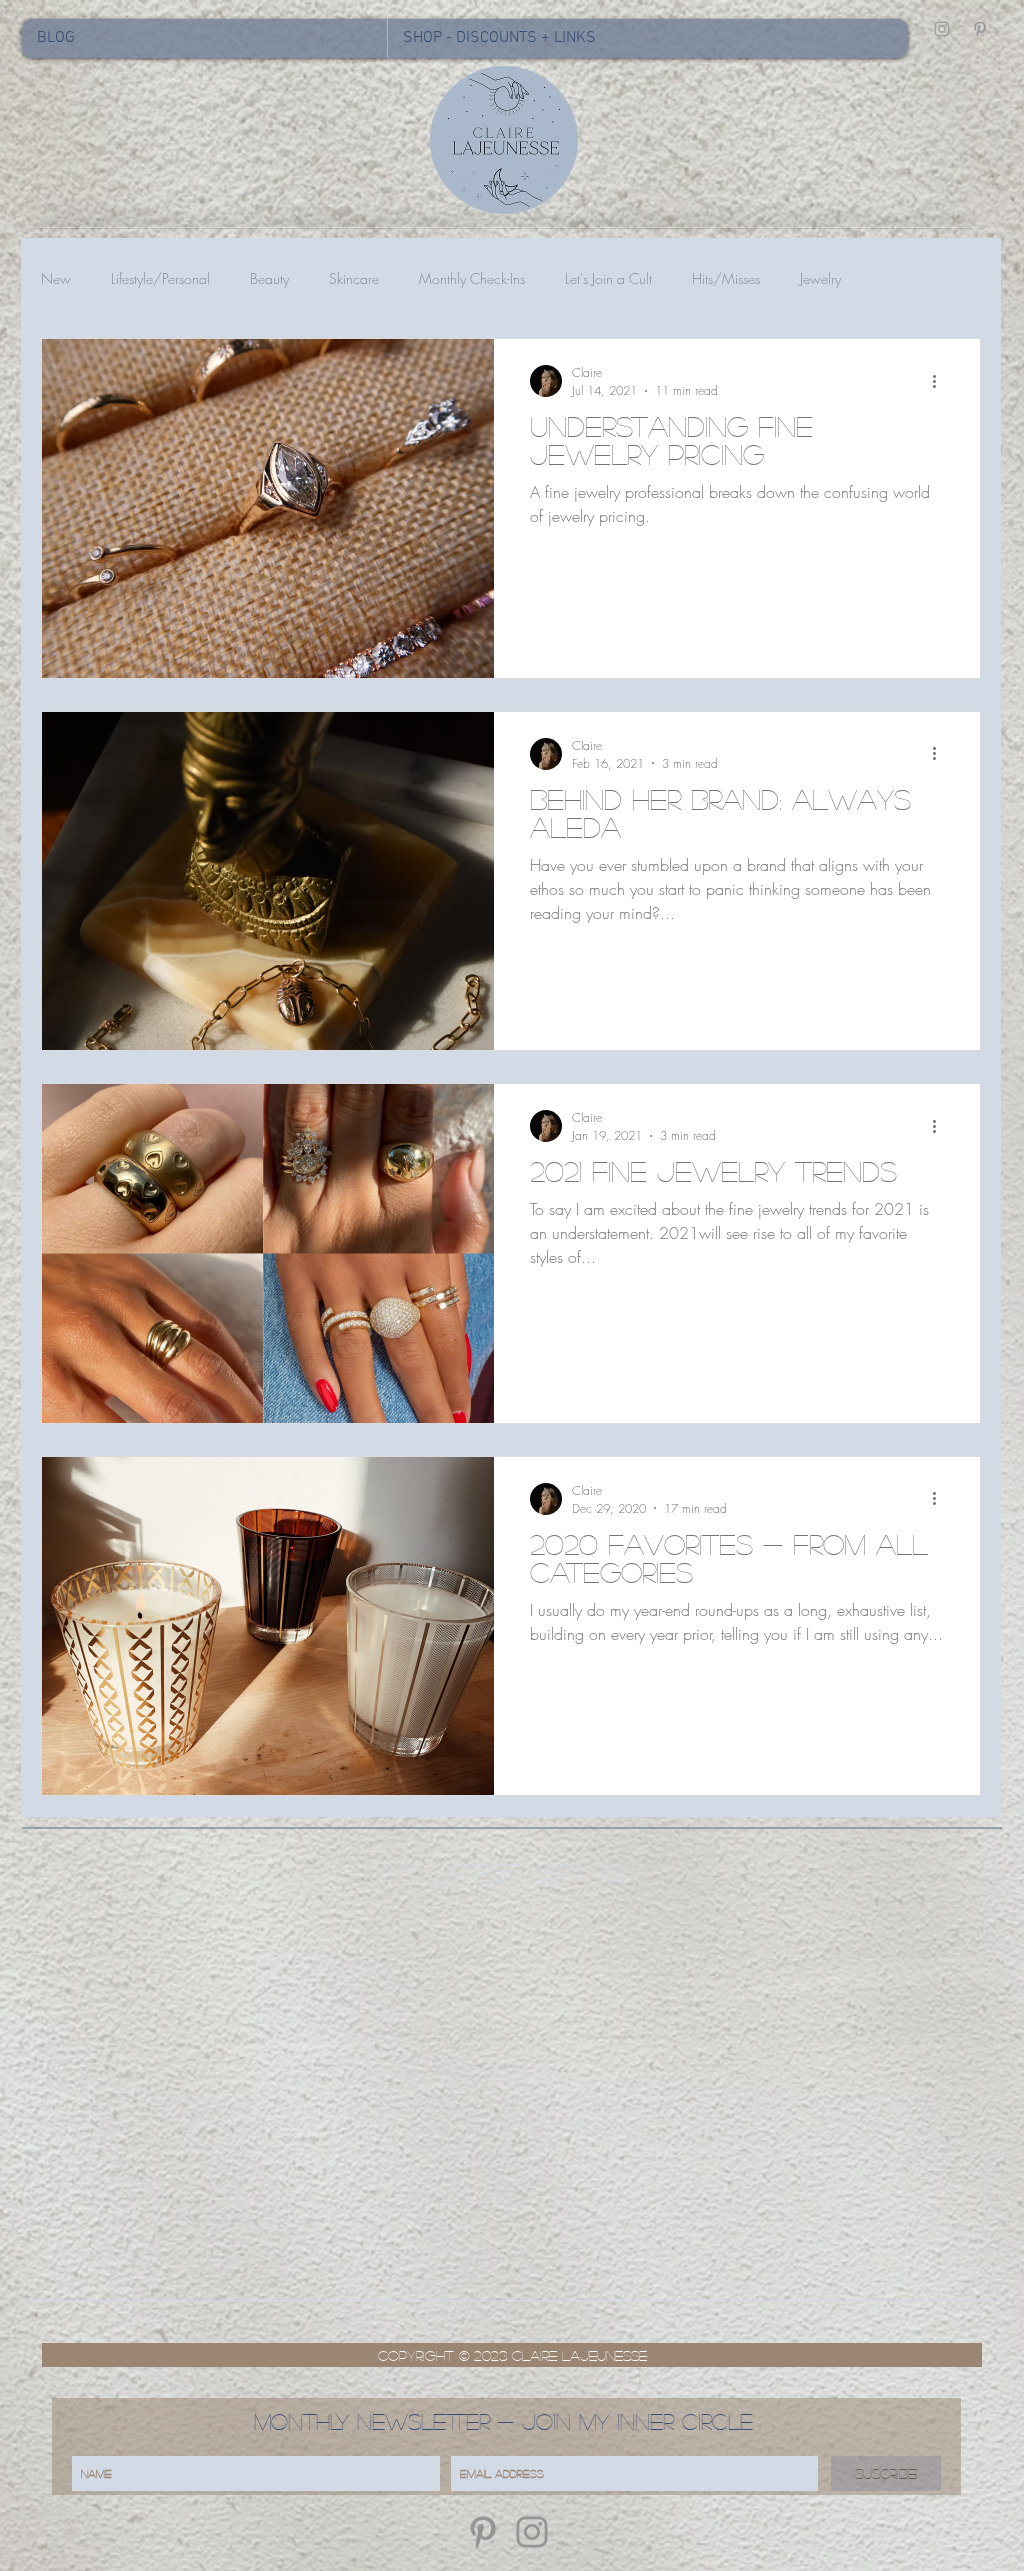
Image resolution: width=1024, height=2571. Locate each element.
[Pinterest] (483, 2532)
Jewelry (820, 278)
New (56, 278)
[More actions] (941, 381)
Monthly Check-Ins (472, 278)
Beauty (269, 278)
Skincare (354, 278)
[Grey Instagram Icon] (942, 29)
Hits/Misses (726, 278)
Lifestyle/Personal (160, 278)
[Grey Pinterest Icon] (980, 29)
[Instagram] (532, 2532)
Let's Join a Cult (608, 278)
